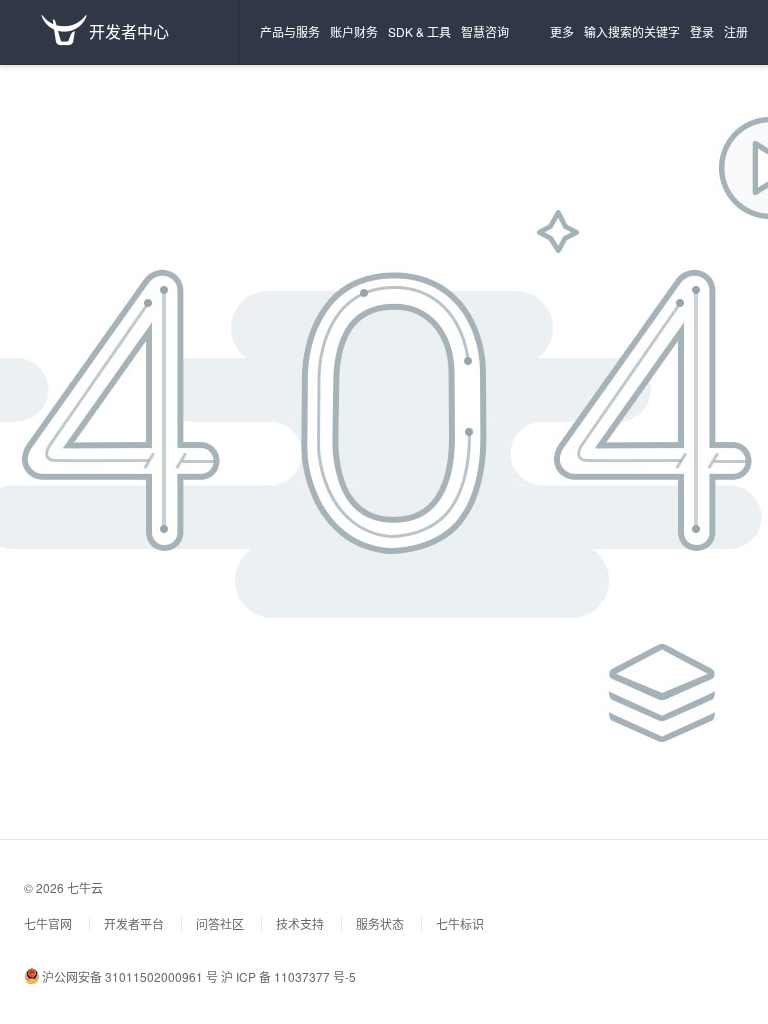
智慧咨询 (485, 31)
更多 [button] (562, 31)
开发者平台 (134, 923)
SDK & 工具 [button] (419, 31)
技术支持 (300, 923)
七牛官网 (48, 923)
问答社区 (220, 923)
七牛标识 (460, 923)
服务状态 (380, 923)
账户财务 (354, 31)
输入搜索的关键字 (632, 31)
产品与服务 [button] (290, 31)
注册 (736, 31)
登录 (702, 31)
